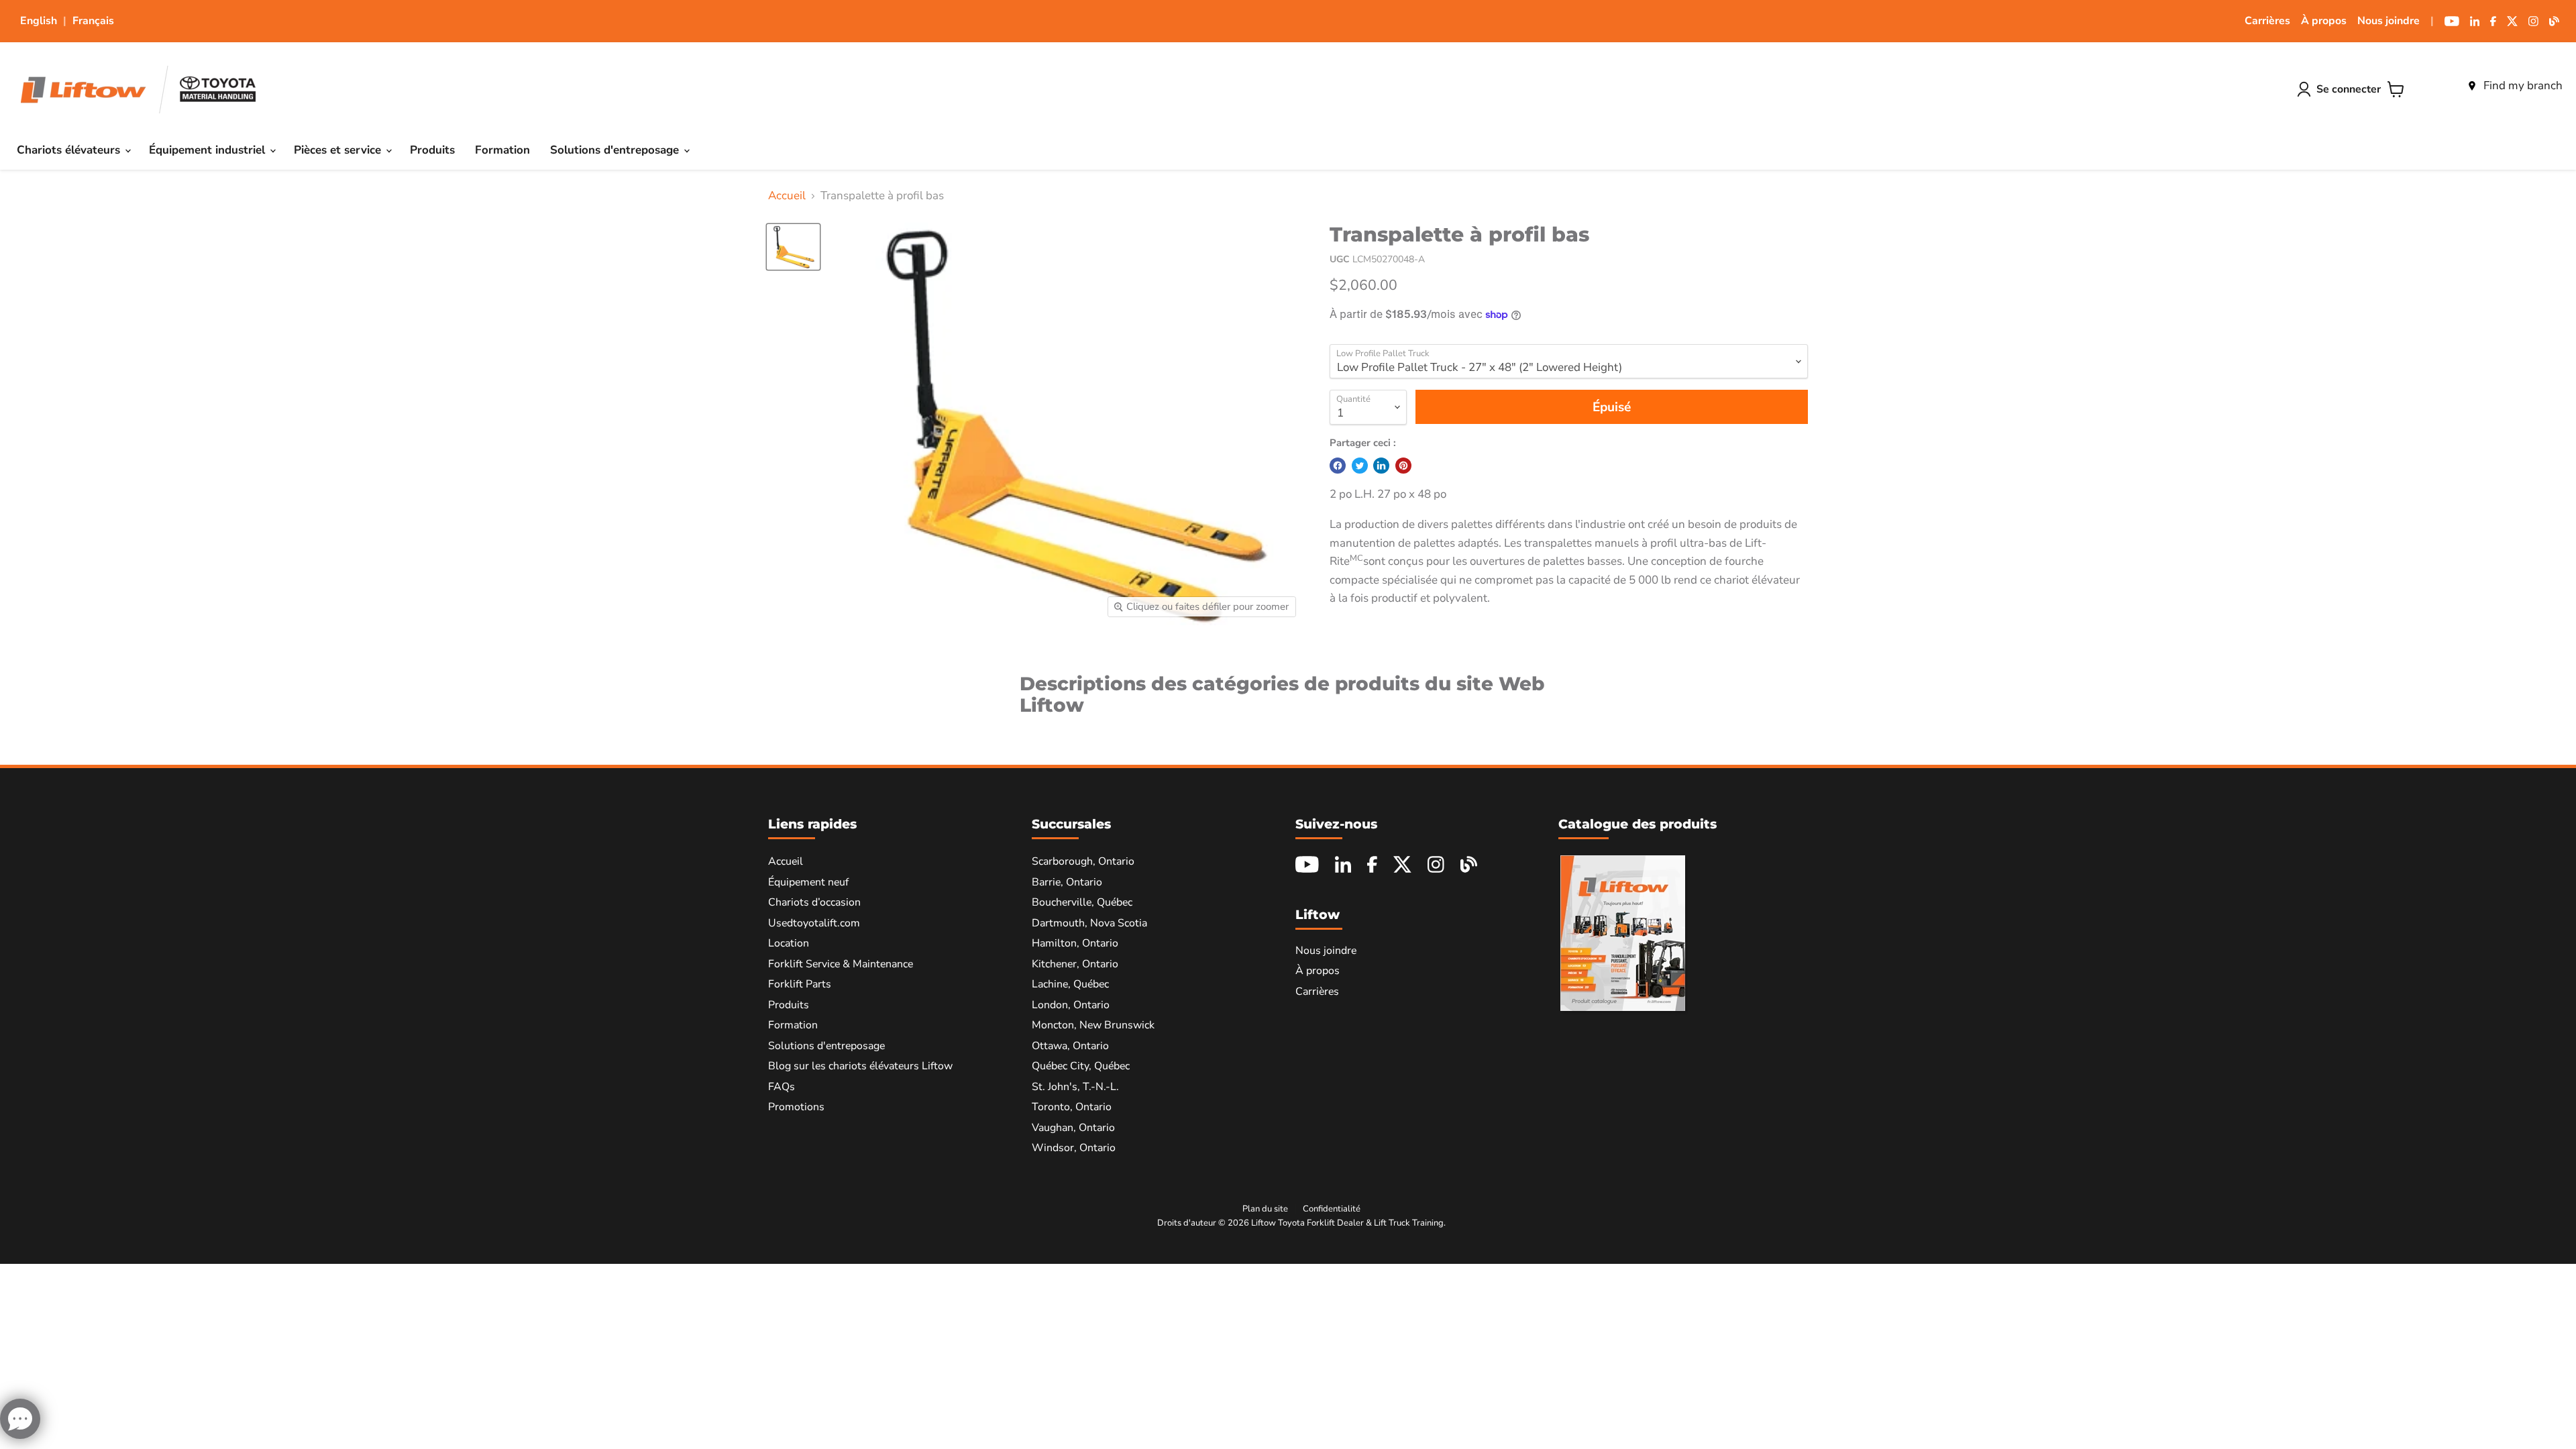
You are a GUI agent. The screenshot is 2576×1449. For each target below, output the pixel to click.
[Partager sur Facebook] (1338, 466)
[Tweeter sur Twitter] (1360, 466)
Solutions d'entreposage (616, 150)
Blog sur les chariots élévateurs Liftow (860, 1066)
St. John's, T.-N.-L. (1075, 1087)
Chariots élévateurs (70, 150)
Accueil (787, 196)
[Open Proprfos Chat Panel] (20, 1419)
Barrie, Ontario (1067, 882)
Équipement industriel (209, 150)
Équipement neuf (808, 882)
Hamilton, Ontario (1075, 943)
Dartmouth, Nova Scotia (1089, 923)
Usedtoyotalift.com (814, 923)
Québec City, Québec (1081, 1066)
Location (789, 943)
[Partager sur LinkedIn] (1381, 466)
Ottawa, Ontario (1070, 1046)
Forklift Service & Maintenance (841, 964)
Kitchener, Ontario (1075, 964)
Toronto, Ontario (1072, 1107)
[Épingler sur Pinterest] (1403, 466)
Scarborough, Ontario (1083, 861)
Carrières (2267, 21)
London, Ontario (1071, 1005)
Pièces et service (339, 150)
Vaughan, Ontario (1073, 1128)
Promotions (796, 1107)
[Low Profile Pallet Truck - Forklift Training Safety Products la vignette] (793, 247)
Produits (432, 150)
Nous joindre (2389, 21)
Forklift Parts (800, 984)
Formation (502, 150)
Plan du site (1265, 1209)
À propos (2324, 21)
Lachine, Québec (1070, 984)
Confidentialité (1332, 1209)
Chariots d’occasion (814, 902)
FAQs (782, 1087)
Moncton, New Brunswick (1093, 1025)
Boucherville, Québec (1082, 902)
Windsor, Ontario (1074, 1148)
